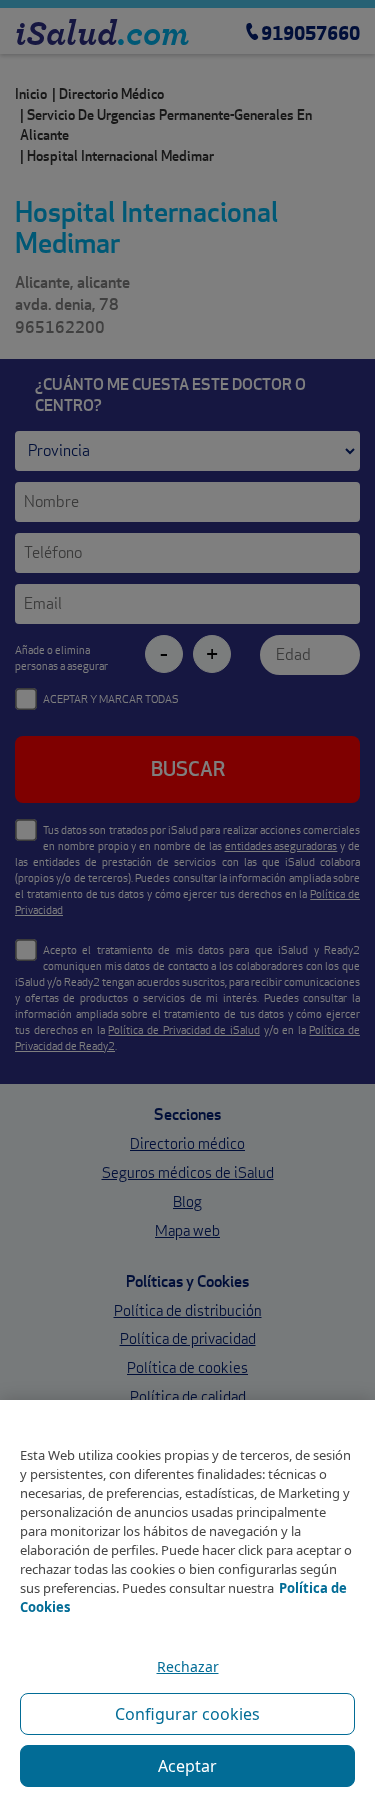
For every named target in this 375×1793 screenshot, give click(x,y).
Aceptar (187, 1766)
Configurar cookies (187, 1714)
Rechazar (188, 1666)
